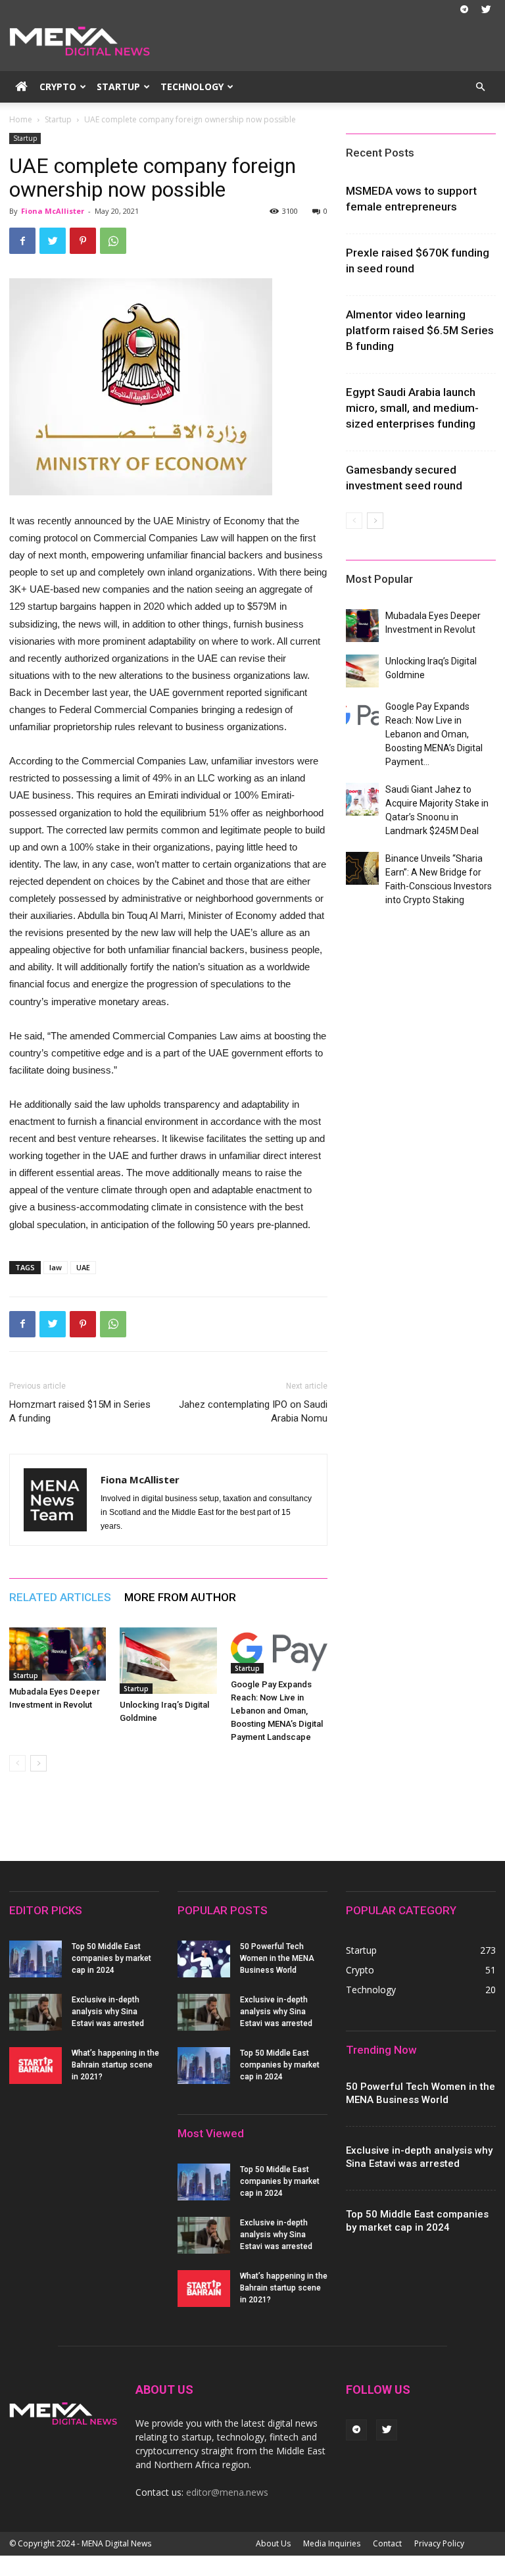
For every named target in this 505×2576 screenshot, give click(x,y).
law (56, 1267)
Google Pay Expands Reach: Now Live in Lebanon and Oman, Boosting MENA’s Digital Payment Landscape (277, 1711)
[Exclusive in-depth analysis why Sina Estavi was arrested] (36, 2012)
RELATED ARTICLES (60, 1597)
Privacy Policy (439, 2543)
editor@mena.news (227, 2492)
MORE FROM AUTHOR (180, 1597)
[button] (480, 87)
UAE (83, 1267)
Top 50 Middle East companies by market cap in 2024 (111, 1958)
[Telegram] (464, 9)
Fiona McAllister (53, 211)
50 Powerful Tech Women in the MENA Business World (277, 1958)
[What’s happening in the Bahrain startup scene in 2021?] (36, 2066)
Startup (118, 87)
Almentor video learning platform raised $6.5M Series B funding (420, 330)
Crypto (58, 87)
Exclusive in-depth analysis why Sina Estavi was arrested (108, 2012)
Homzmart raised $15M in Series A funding (80, 1411)
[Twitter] (486, 9)
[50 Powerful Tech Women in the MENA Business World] (204, 1959)
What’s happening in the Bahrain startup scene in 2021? (115, 2065)
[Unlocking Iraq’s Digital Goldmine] (168, 1661)
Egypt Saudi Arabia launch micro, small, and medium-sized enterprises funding (412, 408)
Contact (387, 2543)
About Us (273, 2543)
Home (21, 119)
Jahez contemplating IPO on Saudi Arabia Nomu (253, 1411)
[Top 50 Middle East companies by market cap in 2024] (36, 1959)
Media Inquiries (332, 2543)
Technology (192, 87)
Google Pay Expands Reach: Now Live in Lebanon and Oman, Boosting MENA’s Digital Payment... (434, 734)
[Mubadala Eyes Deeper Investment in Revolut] (58, 1654)
